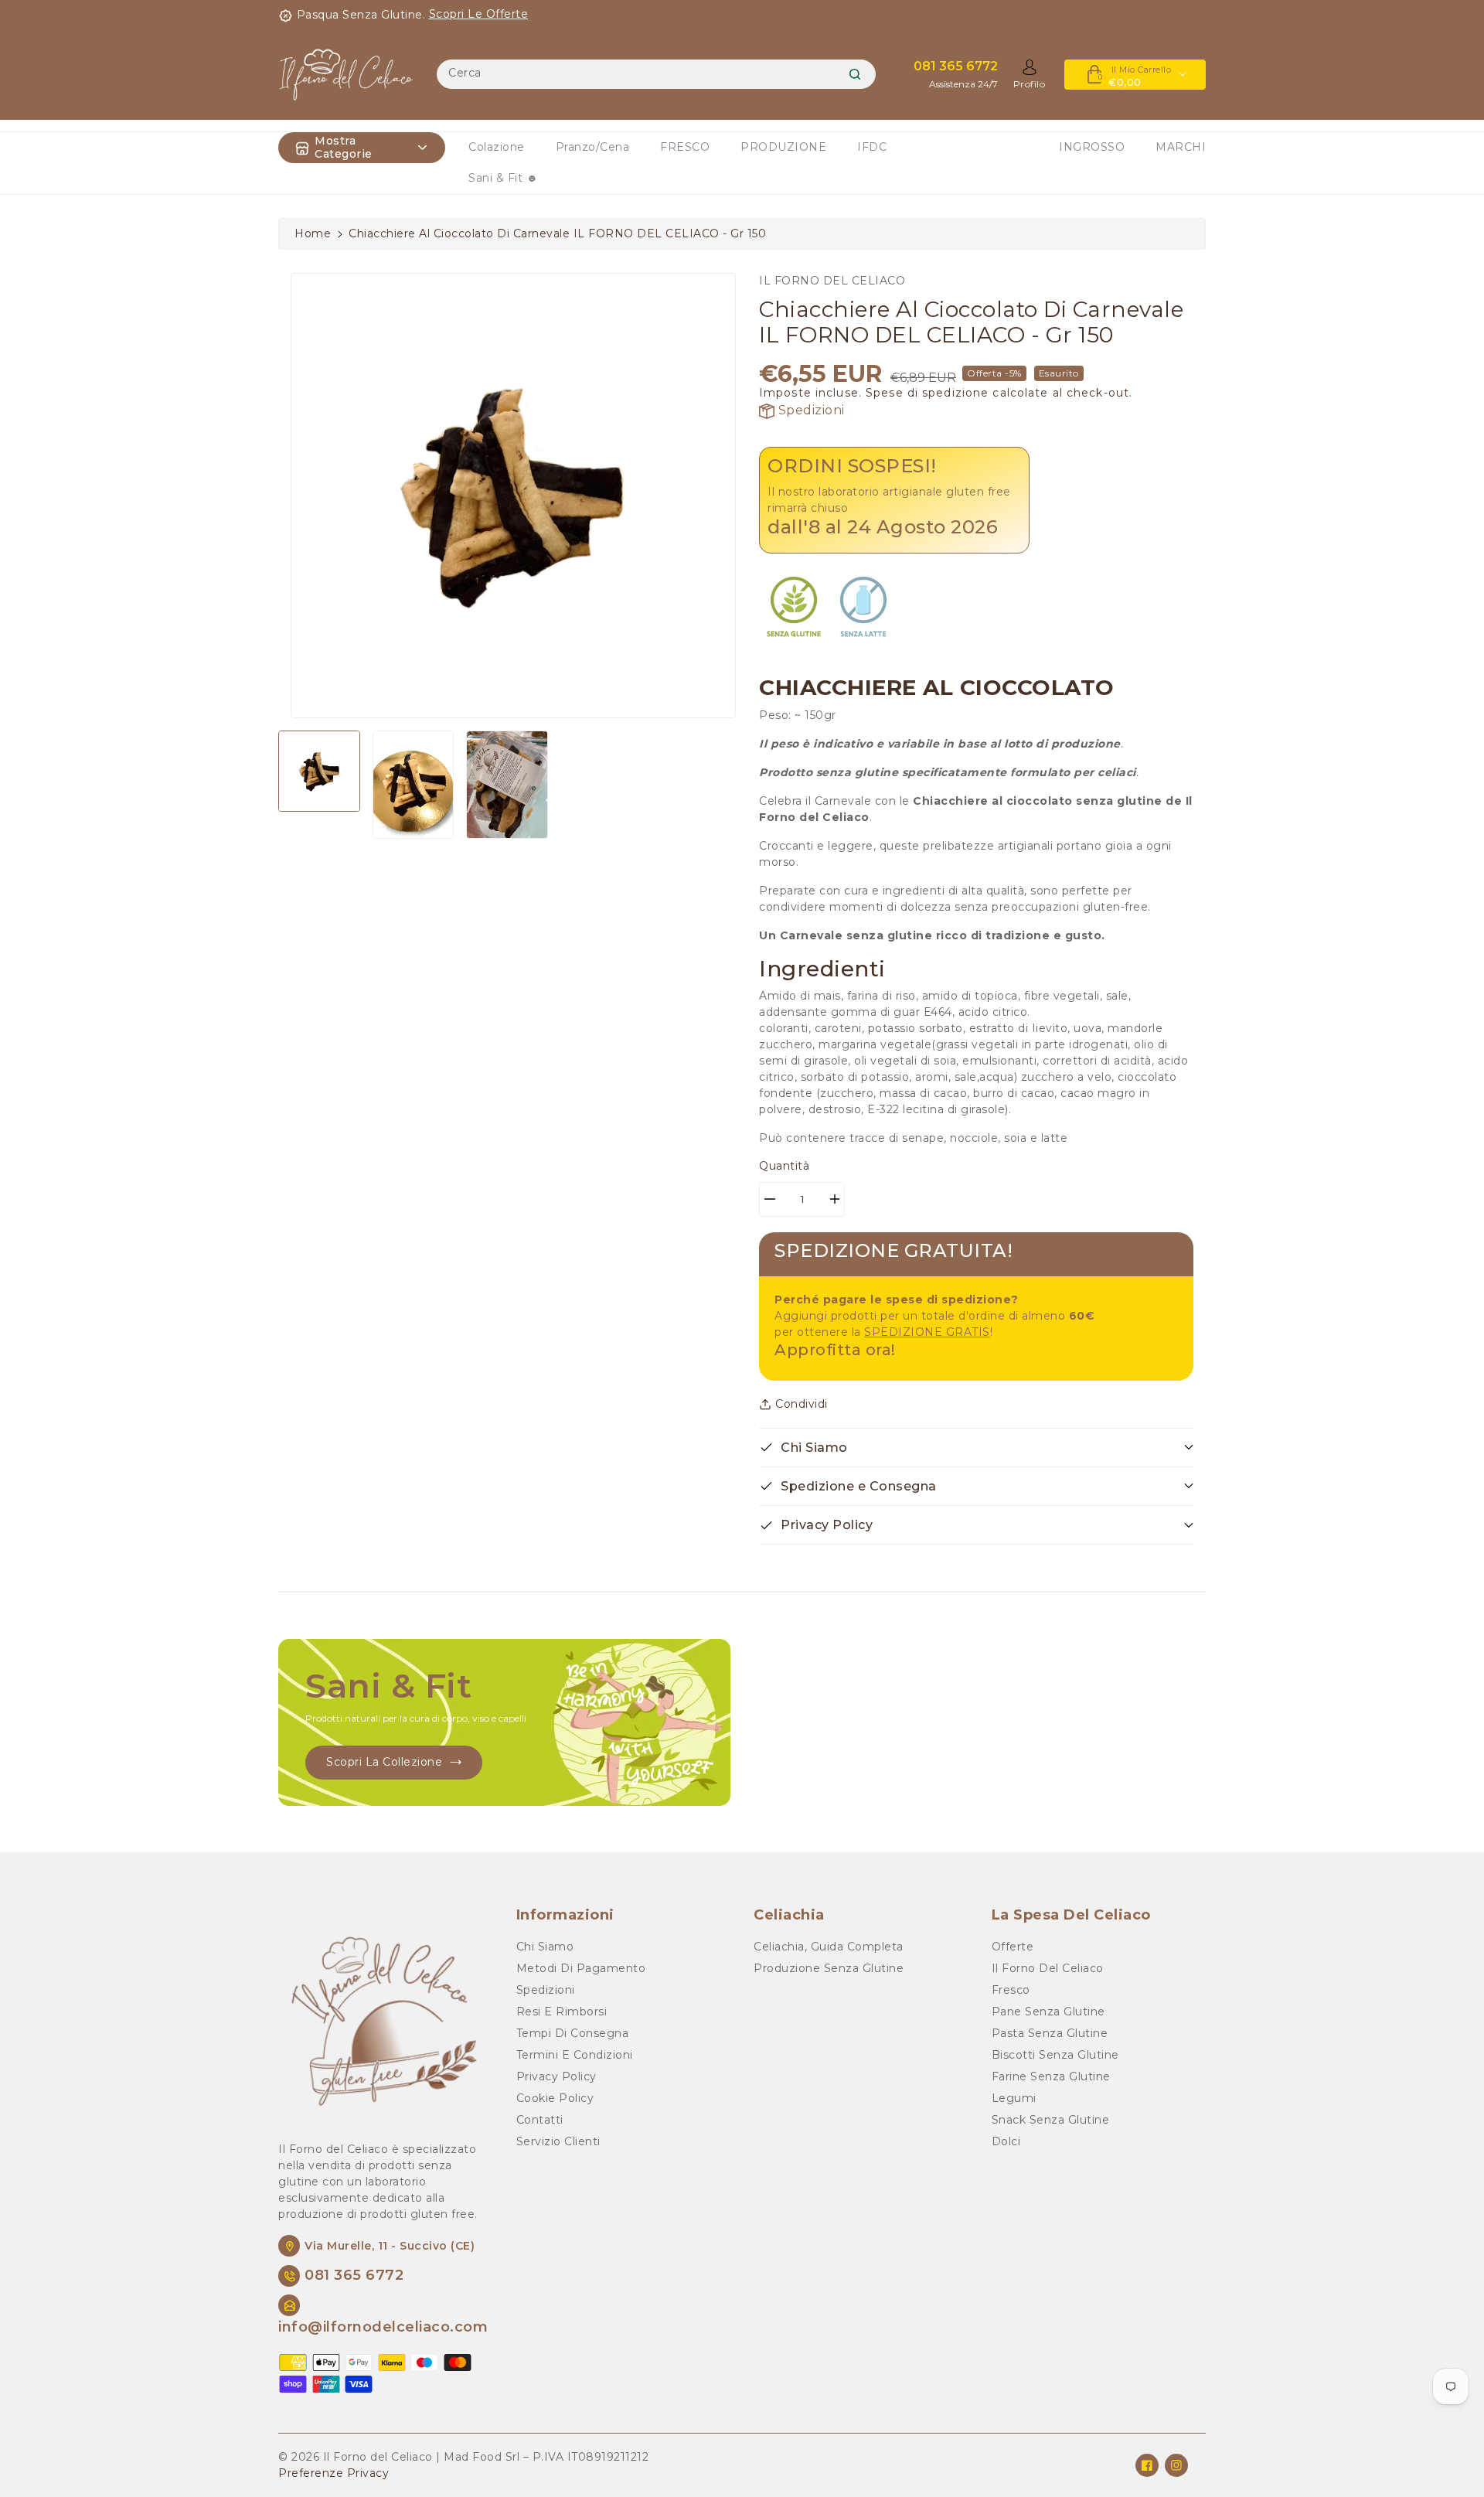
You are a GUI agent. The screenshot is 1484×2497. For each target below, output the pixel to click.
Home (313, 233)
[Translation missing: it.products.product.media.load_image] (319, 772)
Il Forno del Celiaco (1048, 1968)
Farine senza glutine (1051, 2076)
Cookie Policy (555, 2098)
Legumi (1014, 2098)
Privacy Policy (556, 2076)
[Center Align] (302, 148)
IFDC (872, 147)
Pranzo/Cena (593, 147)
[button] (976, 1448)
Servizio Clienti (558, 2141)
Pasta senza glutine (1050, 2033)
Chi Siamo (545, 1947)
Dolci (1006, 2141)
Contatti (540, 2120)
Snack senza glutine (1051, 2120)
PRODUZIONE (783, 147)
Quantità (784, 1166)
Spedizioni (810, 410)
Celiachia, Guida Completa (829, 1947)
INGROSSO (1092, 147)
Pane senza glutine (1048, 2012)
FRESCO (685, 147)
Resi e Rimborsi (562, 2012)
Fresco (1011, 1990)
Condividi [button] (802, 1404)
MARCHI (1181, 147)
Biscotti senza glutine (1055, 2055)
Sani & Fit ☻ (503, 178)
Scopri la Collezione (384, 1762)
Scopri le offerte (479, 14)
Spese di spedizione (927, 393)
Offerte (1013, 1947)
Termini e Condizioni (575, 2055)
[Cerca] (855, 74)
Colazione (497, 147)
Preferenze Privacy (334, 2473)
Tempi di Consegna (573, 2033)
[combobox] (656, 74)
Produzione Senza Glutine (829, 1968)
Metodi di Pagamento (581, 1968)
